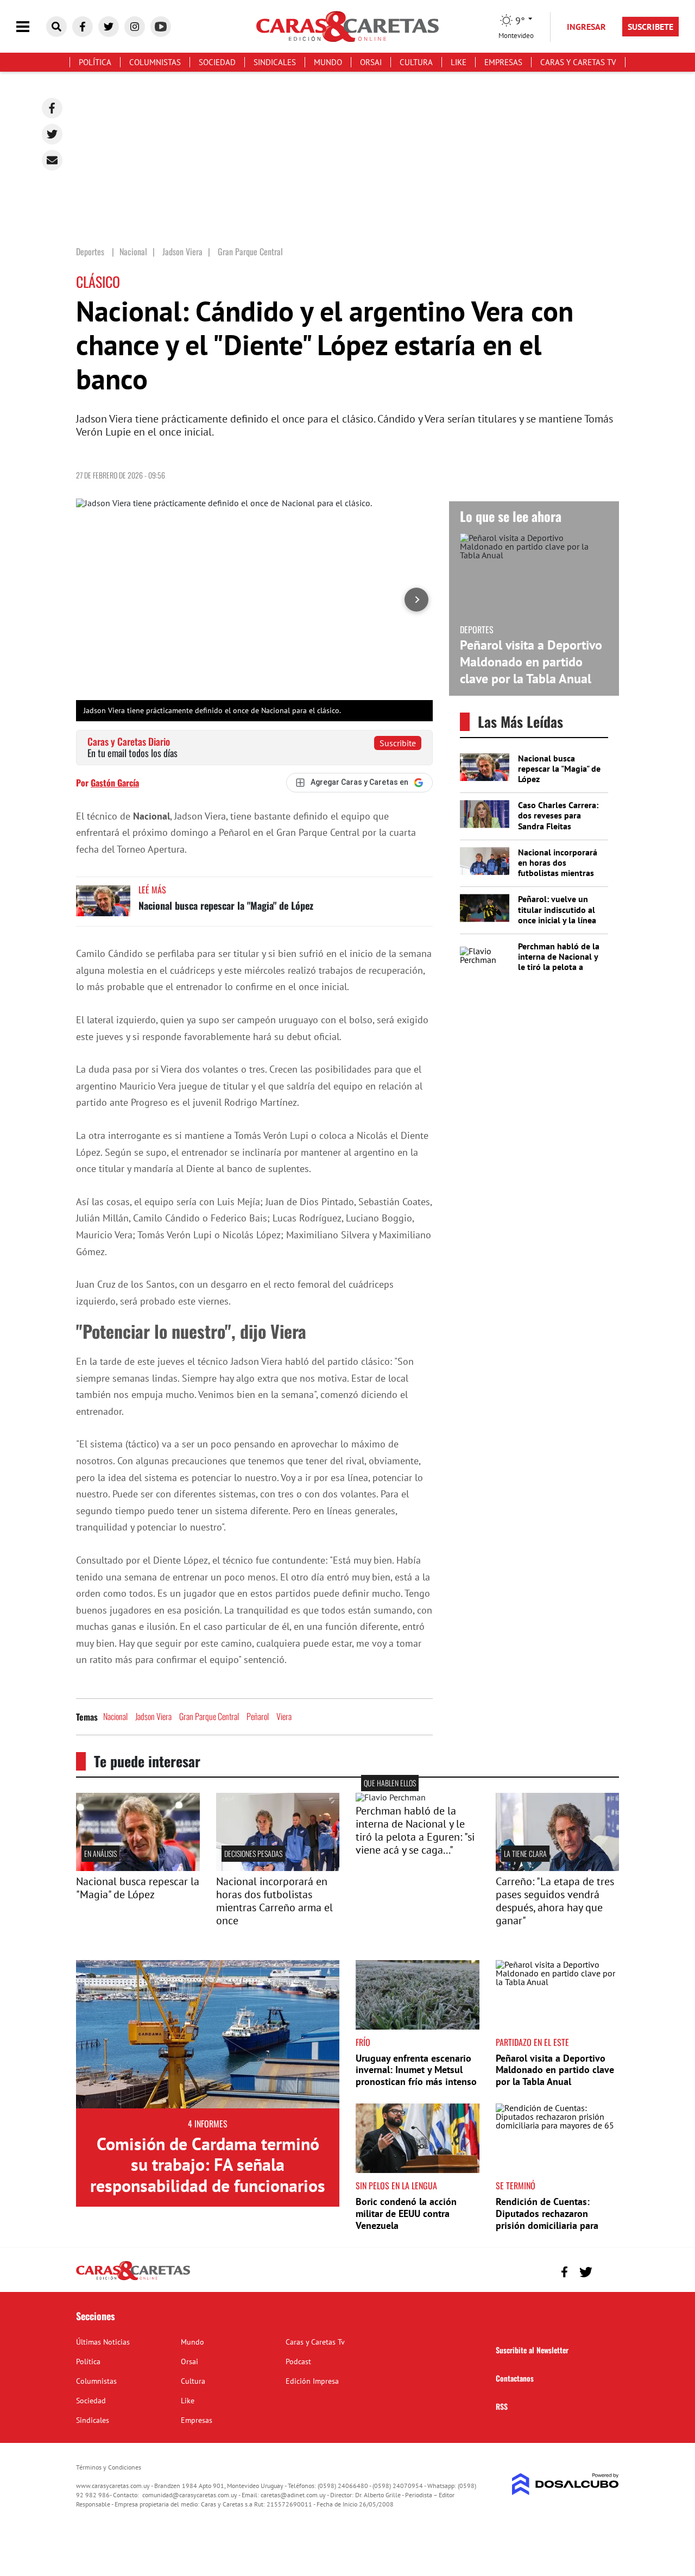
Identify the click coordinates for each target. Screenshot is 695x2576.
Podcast (298, 2361)
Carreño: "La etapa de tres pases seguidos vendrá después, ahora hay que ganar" (555, 1901)
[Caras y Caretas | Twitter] (109, 27)
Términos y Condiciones (109, 2467)
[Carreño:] (558, 1868)
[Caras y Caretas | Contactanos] (607, 2270)
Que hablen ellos (390, 1783)
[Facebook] (52, 108)
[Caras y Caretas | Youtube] (161, 27)
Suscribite (398, 743)
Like (459, 62)
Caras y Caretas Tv (578, 62)
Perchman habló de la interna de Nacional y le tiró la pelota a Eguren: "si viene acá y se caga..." (559, 967)
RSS (502, 2406)
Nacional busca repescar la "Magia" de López (226, 905)
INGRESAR (586, 27)
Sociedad (217, 62)
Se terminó (516, 2185)
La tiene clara (525, 1853)
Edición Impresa (312, 2381)
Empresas (503, 62)
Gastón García (115, 783)
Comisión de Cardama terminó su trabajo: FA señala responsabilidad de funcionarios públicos (208, 2175)
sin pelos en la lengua (396, 2185)
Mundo (328, 62)
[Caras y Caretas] (133, 2279)
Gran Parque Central (209, 1716)
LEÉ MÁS (152, 890)
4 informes (208, 2124)
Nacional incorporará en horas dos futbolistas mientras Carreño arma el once (558, 868)
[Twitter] (52, 134)
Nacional (115, 1716)
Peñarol (258, 1716)
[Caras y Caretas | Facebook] (83, 27)
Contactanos (515, 2378)
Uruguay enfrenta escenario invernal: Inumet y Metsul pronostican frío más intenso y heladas (416, 2076)
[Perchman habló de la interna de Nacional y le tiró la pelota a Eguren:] (391, 1797)
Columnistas (155, 62)
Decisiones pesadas (253, 1853)
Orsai (371, 62)
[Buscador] (56, 27)
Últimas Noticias (103, 2342)
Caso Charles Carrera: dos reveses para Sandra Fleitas (558, 815)
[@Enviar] (52, 160)
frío (363, 2042)
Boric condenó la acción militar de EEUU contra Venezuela (406, 2213)
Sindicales (275, 62)
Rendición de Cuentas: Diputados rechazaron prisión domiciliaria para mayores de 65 (547, 2219)
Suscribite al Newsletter (532, 2350)
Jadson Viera (153, 1716)
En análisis (100, 1853)
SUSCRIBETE (650, 27)
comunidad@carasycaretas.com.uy (190, 2495)
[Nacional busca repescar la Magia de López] (103, 906)
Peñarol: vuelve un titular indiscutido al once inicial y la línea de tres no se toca (557, 915)
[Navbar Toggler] (31, 27)
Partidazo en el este (532, 2042)
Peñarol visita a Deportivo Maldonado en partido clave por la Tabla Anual (531, 662)
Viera (284, 1716)
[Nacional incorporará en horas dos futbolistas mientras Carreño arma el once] (278, 1868)
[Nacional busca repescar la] (138, 1868)
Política (95, 62)
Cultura (416, 62)
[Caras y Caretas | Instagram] (135, 27)
